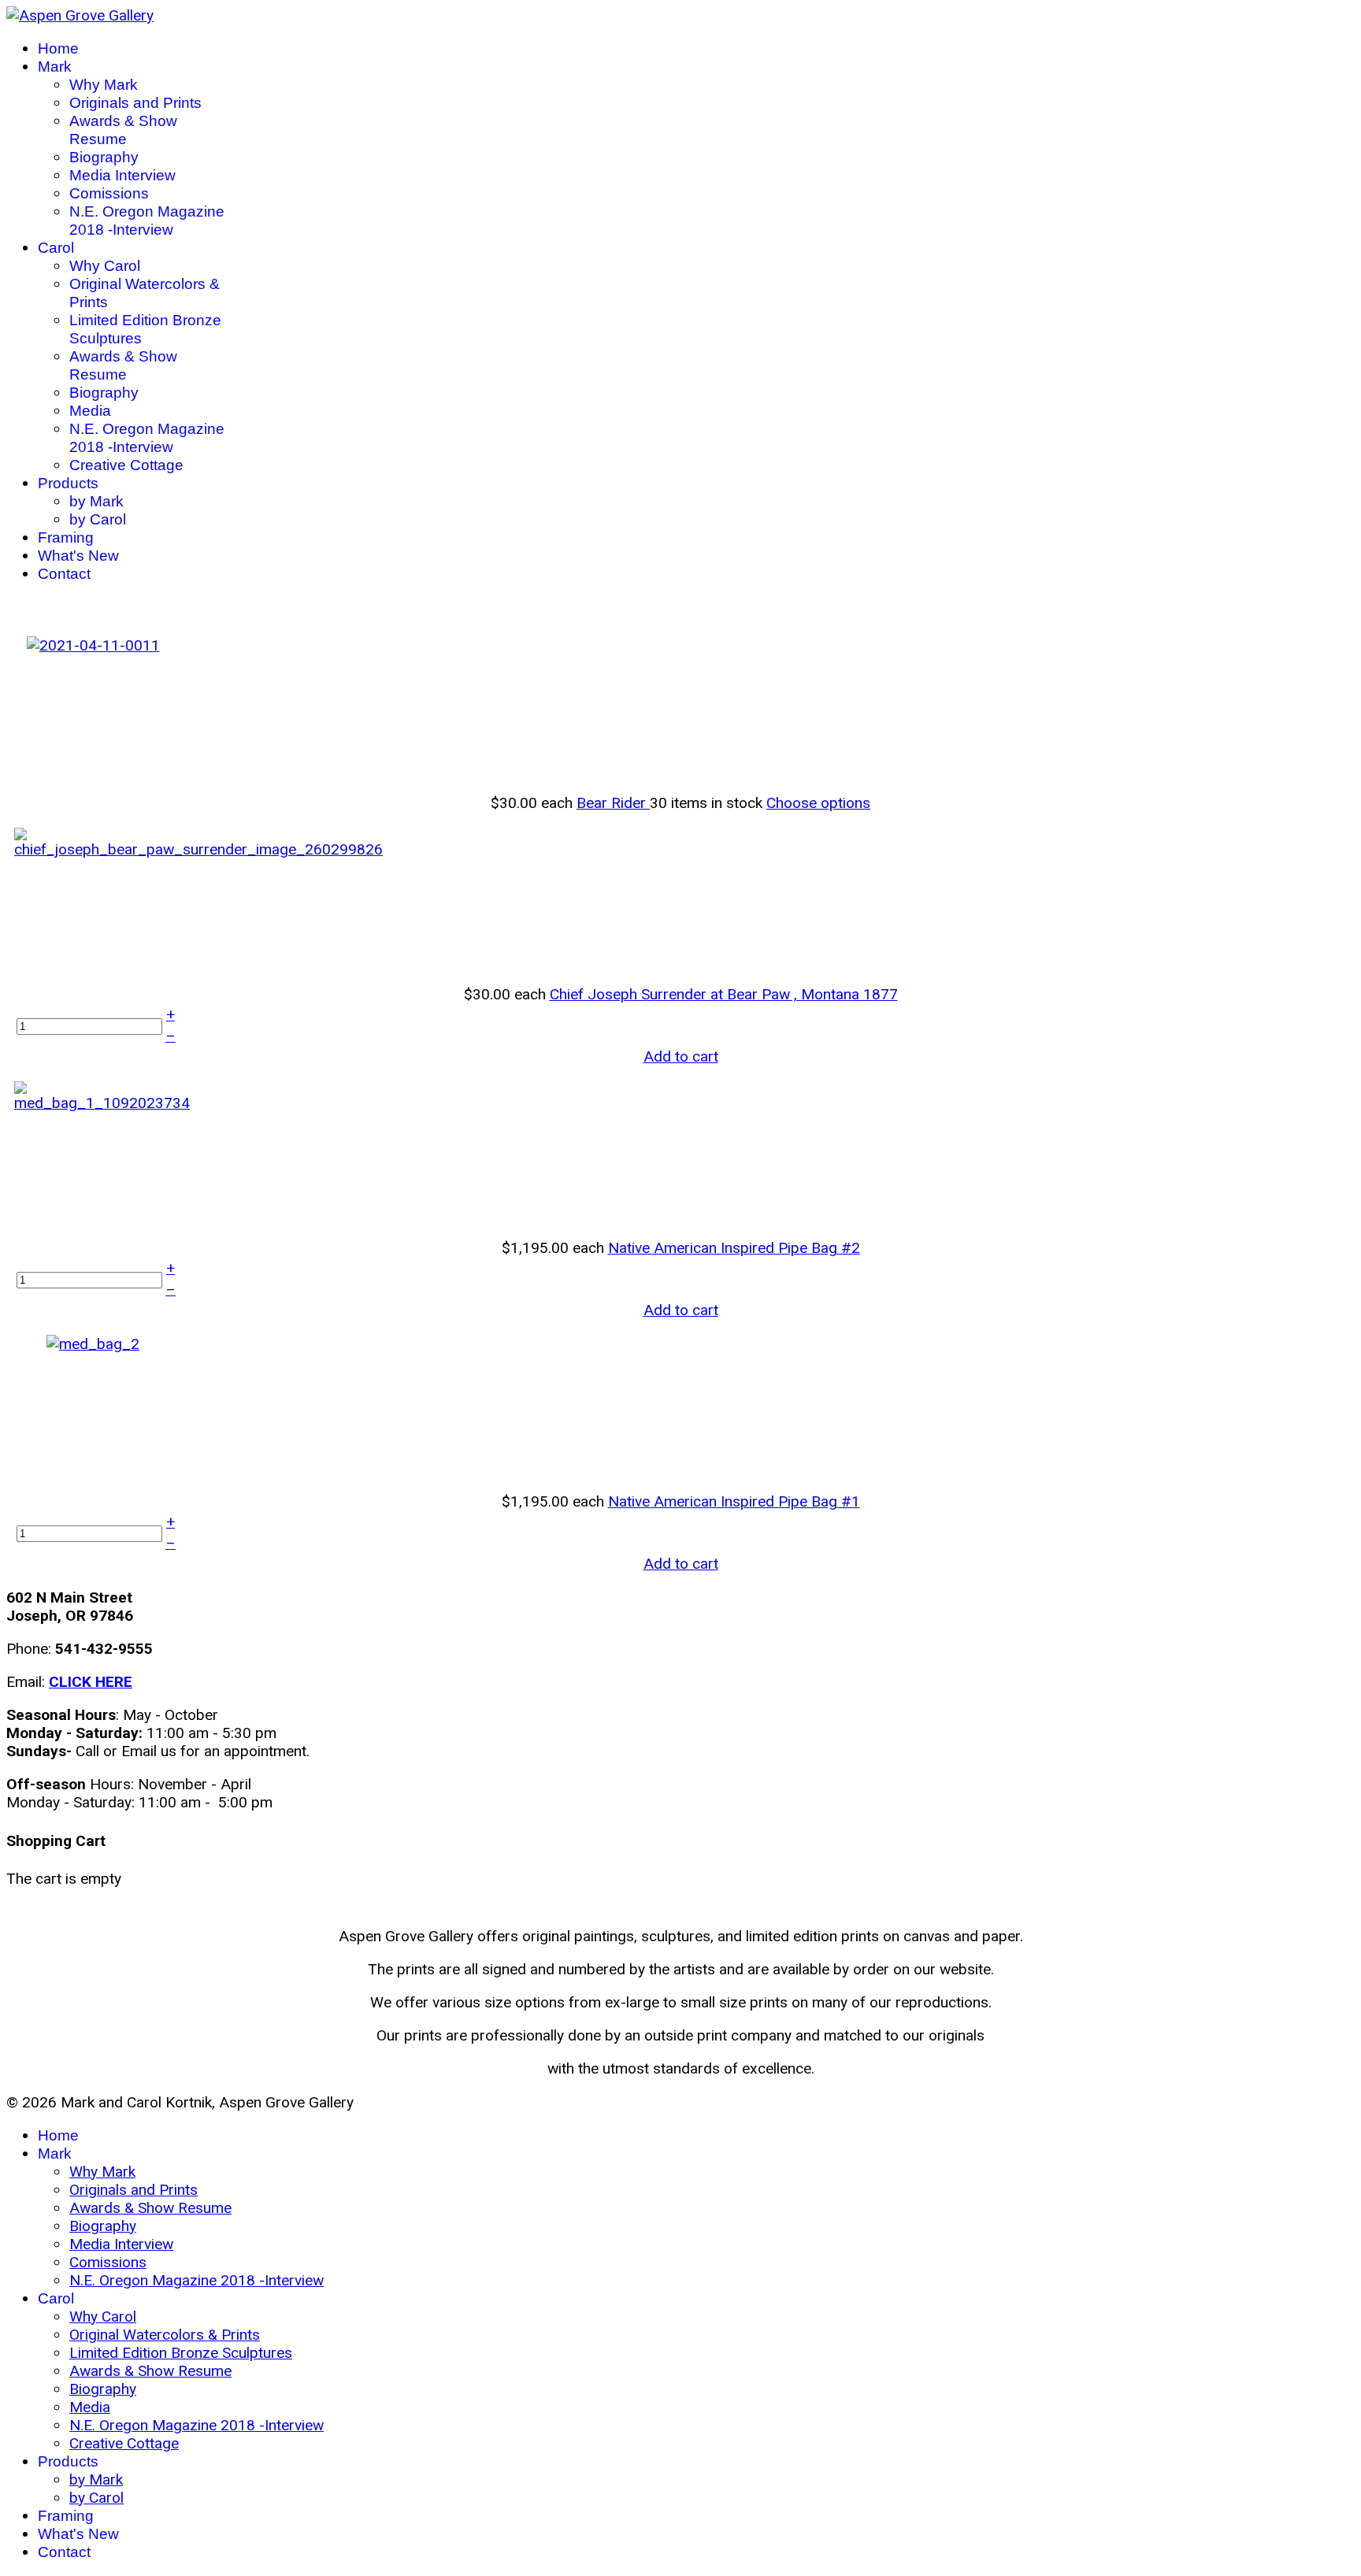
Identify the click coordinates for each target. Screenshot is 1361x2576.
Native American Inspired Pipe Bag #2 (734, 1248)
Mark (55, 67)
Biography (104, 157)
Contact (64, 574)
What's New (78, 556)
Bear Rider (613, 803)
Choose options (818, 803)
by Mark (96, 501)
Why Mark (104, 85)
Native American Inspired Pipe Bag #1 (734, 1501)
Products (68, 483)
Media (90, 411)
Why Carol (105, 266)
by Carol (98, 519)
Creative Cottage (126, 465)
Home (58, 48)
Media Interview (122, 175)
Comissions (109, 193)
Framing (66, 537)
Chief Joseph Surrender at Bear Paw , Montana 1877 (724, 994)
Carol (56, 248)
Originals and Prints (135, 103)
